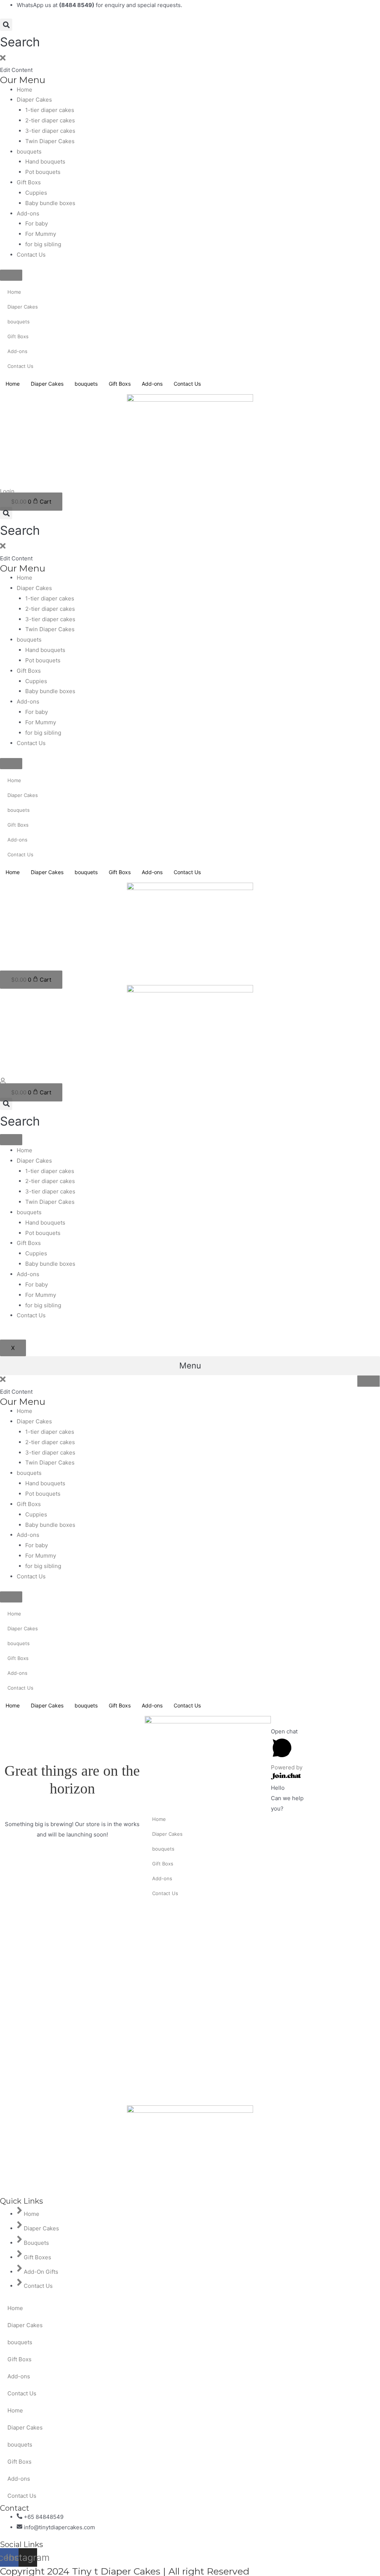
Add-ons (28, 213)
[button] (20, 36)
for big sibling (43, 244)
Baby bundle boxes (50, 203)
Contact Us (31, 255)
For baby (37, 223)
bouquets (29, 151)
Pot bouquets (43, 172)
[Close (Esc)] (326, 1723)
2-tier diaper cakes (50, 120)
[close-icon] (3, 60)
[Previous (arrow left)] (326, 1748)
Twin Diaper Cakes (50, 141)
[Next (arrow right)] (350, 1748)
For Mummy (41, 234)
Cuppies (36, 193)
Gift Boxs (29, 182)
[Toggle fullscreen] (326, 1736)
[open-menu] (368, 1381)
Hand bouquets (45, 162)
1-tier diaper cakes (50, 110)
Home (24, 90)
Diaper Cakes (34, 100)
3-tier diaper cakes (50, 131)
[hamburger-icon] (11, 1140)
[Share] (350, 1723)
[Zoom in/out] (350, 1736)
